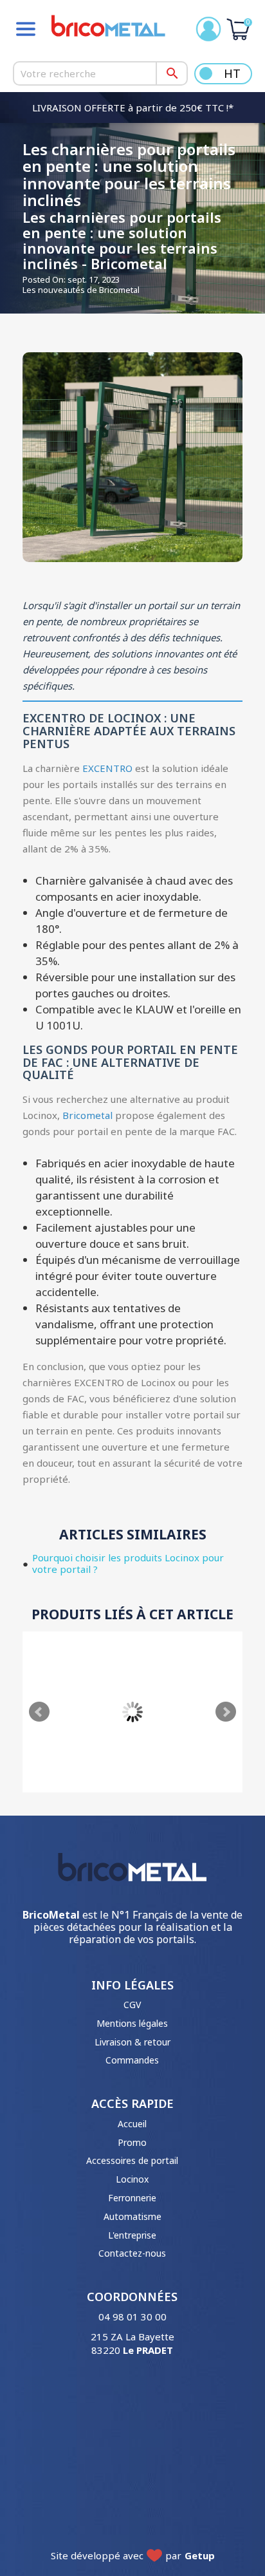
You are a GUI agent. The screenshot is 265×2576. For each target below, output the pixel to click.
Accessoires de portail (132, 2160)
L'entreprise (132, 2235)
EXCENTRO (107, 768)
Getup (200, 2555)
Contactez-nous (132, 2253)
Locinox (132, 2179)
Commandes (132, 2060)
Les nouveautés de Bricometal (81, 290)
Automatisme (132, 2216)
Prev (39, 1712)
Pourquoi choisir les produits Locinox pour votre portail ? (128, 1563)
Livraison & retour (132, 2042)
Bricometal (87, 1115)
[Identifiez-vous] (208, 29)
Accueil (132, 2124)
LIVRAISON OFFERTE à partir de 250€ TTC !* (133, 108)
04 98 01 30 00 (132, 2317)
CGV (132, 2005)
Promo (132, 2142)
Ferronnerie (132, 2198)
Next (226, 1712)
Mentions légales (132, 2023)
